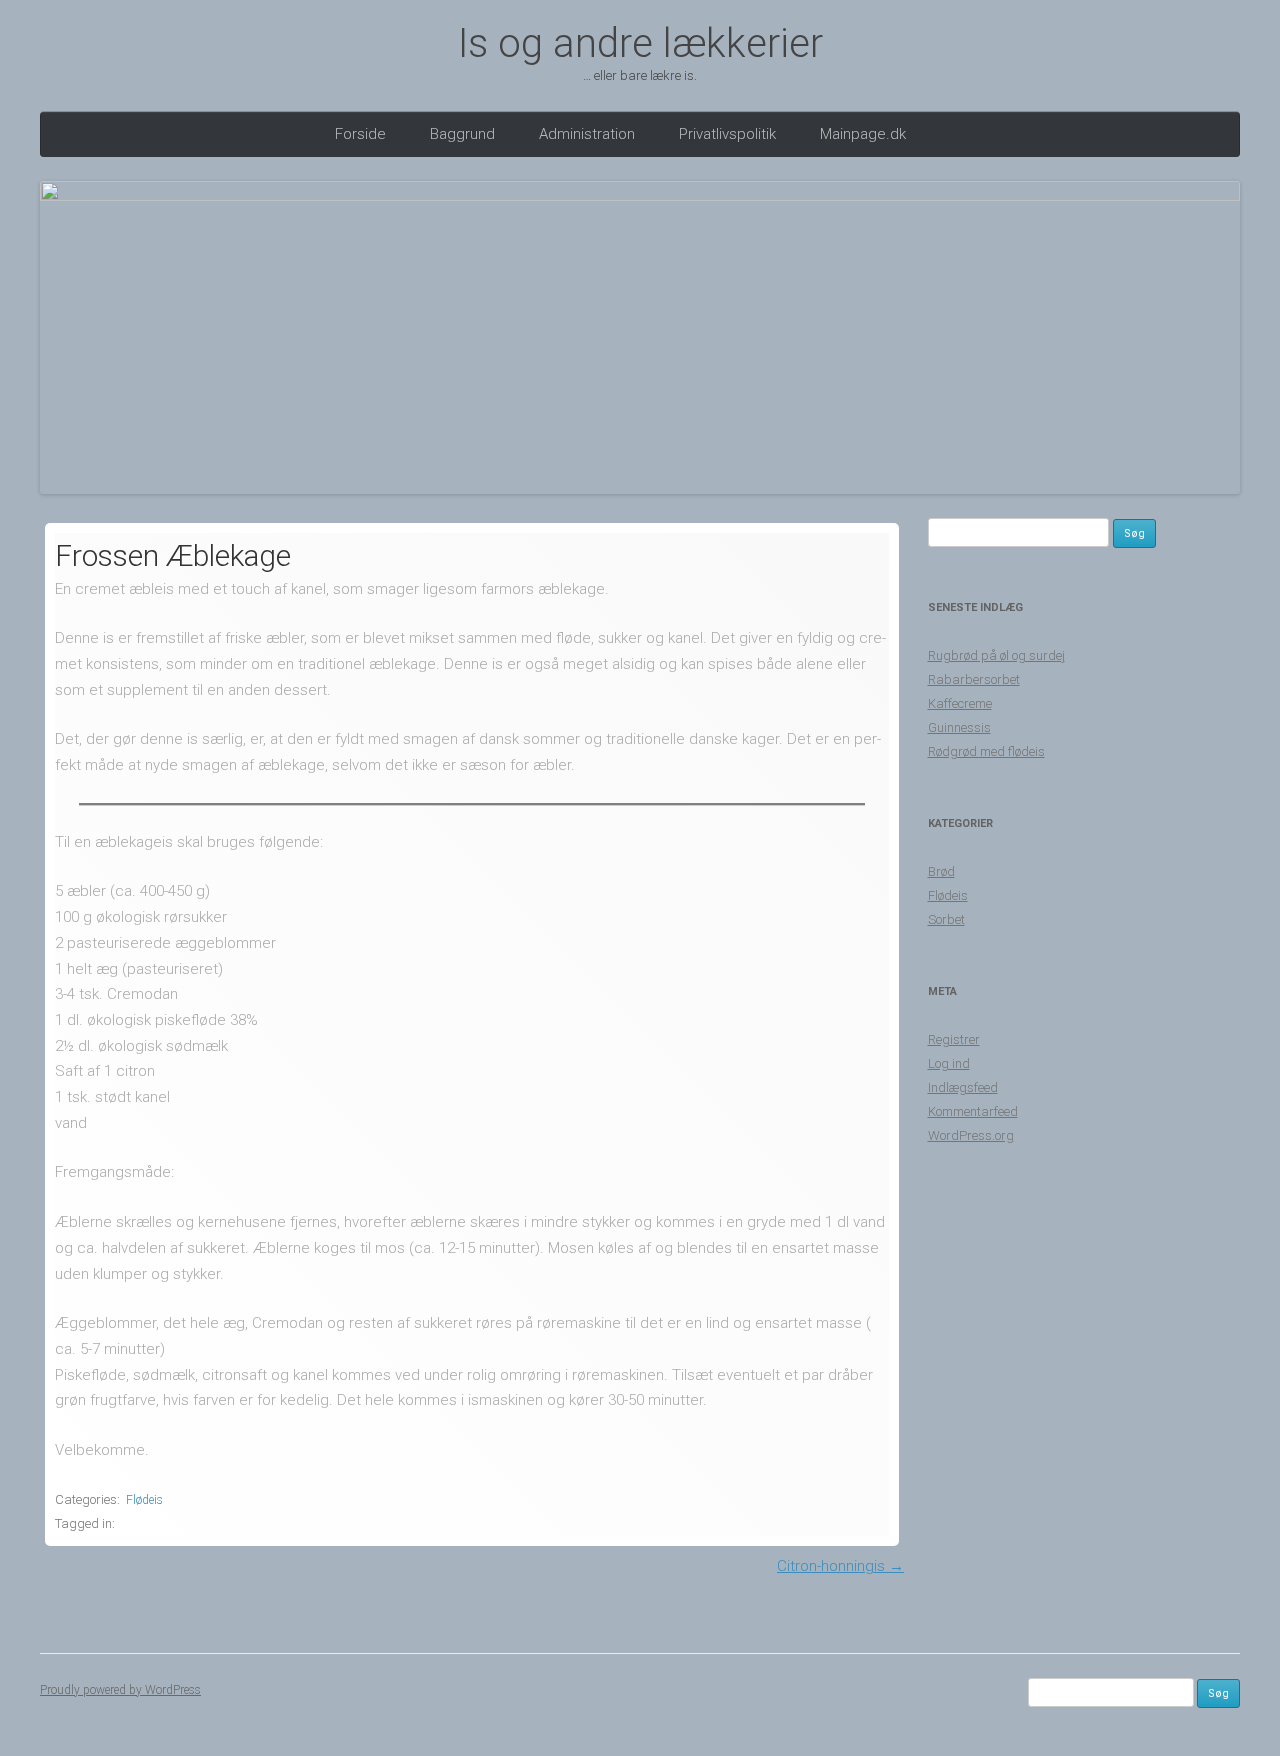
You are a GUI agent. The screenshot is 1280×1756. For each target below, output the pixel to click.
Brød (941, 871)
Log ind (949, 1063)
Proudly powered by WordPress (120, 1690)
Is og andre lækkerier (640, 44)
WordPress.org (971, 1135)
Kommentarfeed (973, 1111)
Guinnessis (959, 727)
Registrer (954, 1039)
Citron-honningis (840, 1566)
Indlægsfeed (963, 1087)
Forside (360, 134)
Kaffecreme (960, 703)
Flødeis (144, 1500)
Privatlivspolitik (727, 134)
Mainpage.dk (863, 134)
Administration (587, 134)
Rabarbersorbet (974, 679)
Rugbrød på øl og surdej (996, 655)
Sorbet (946, 919)
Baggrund (462, 134)
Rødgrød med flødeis (986, 751)
